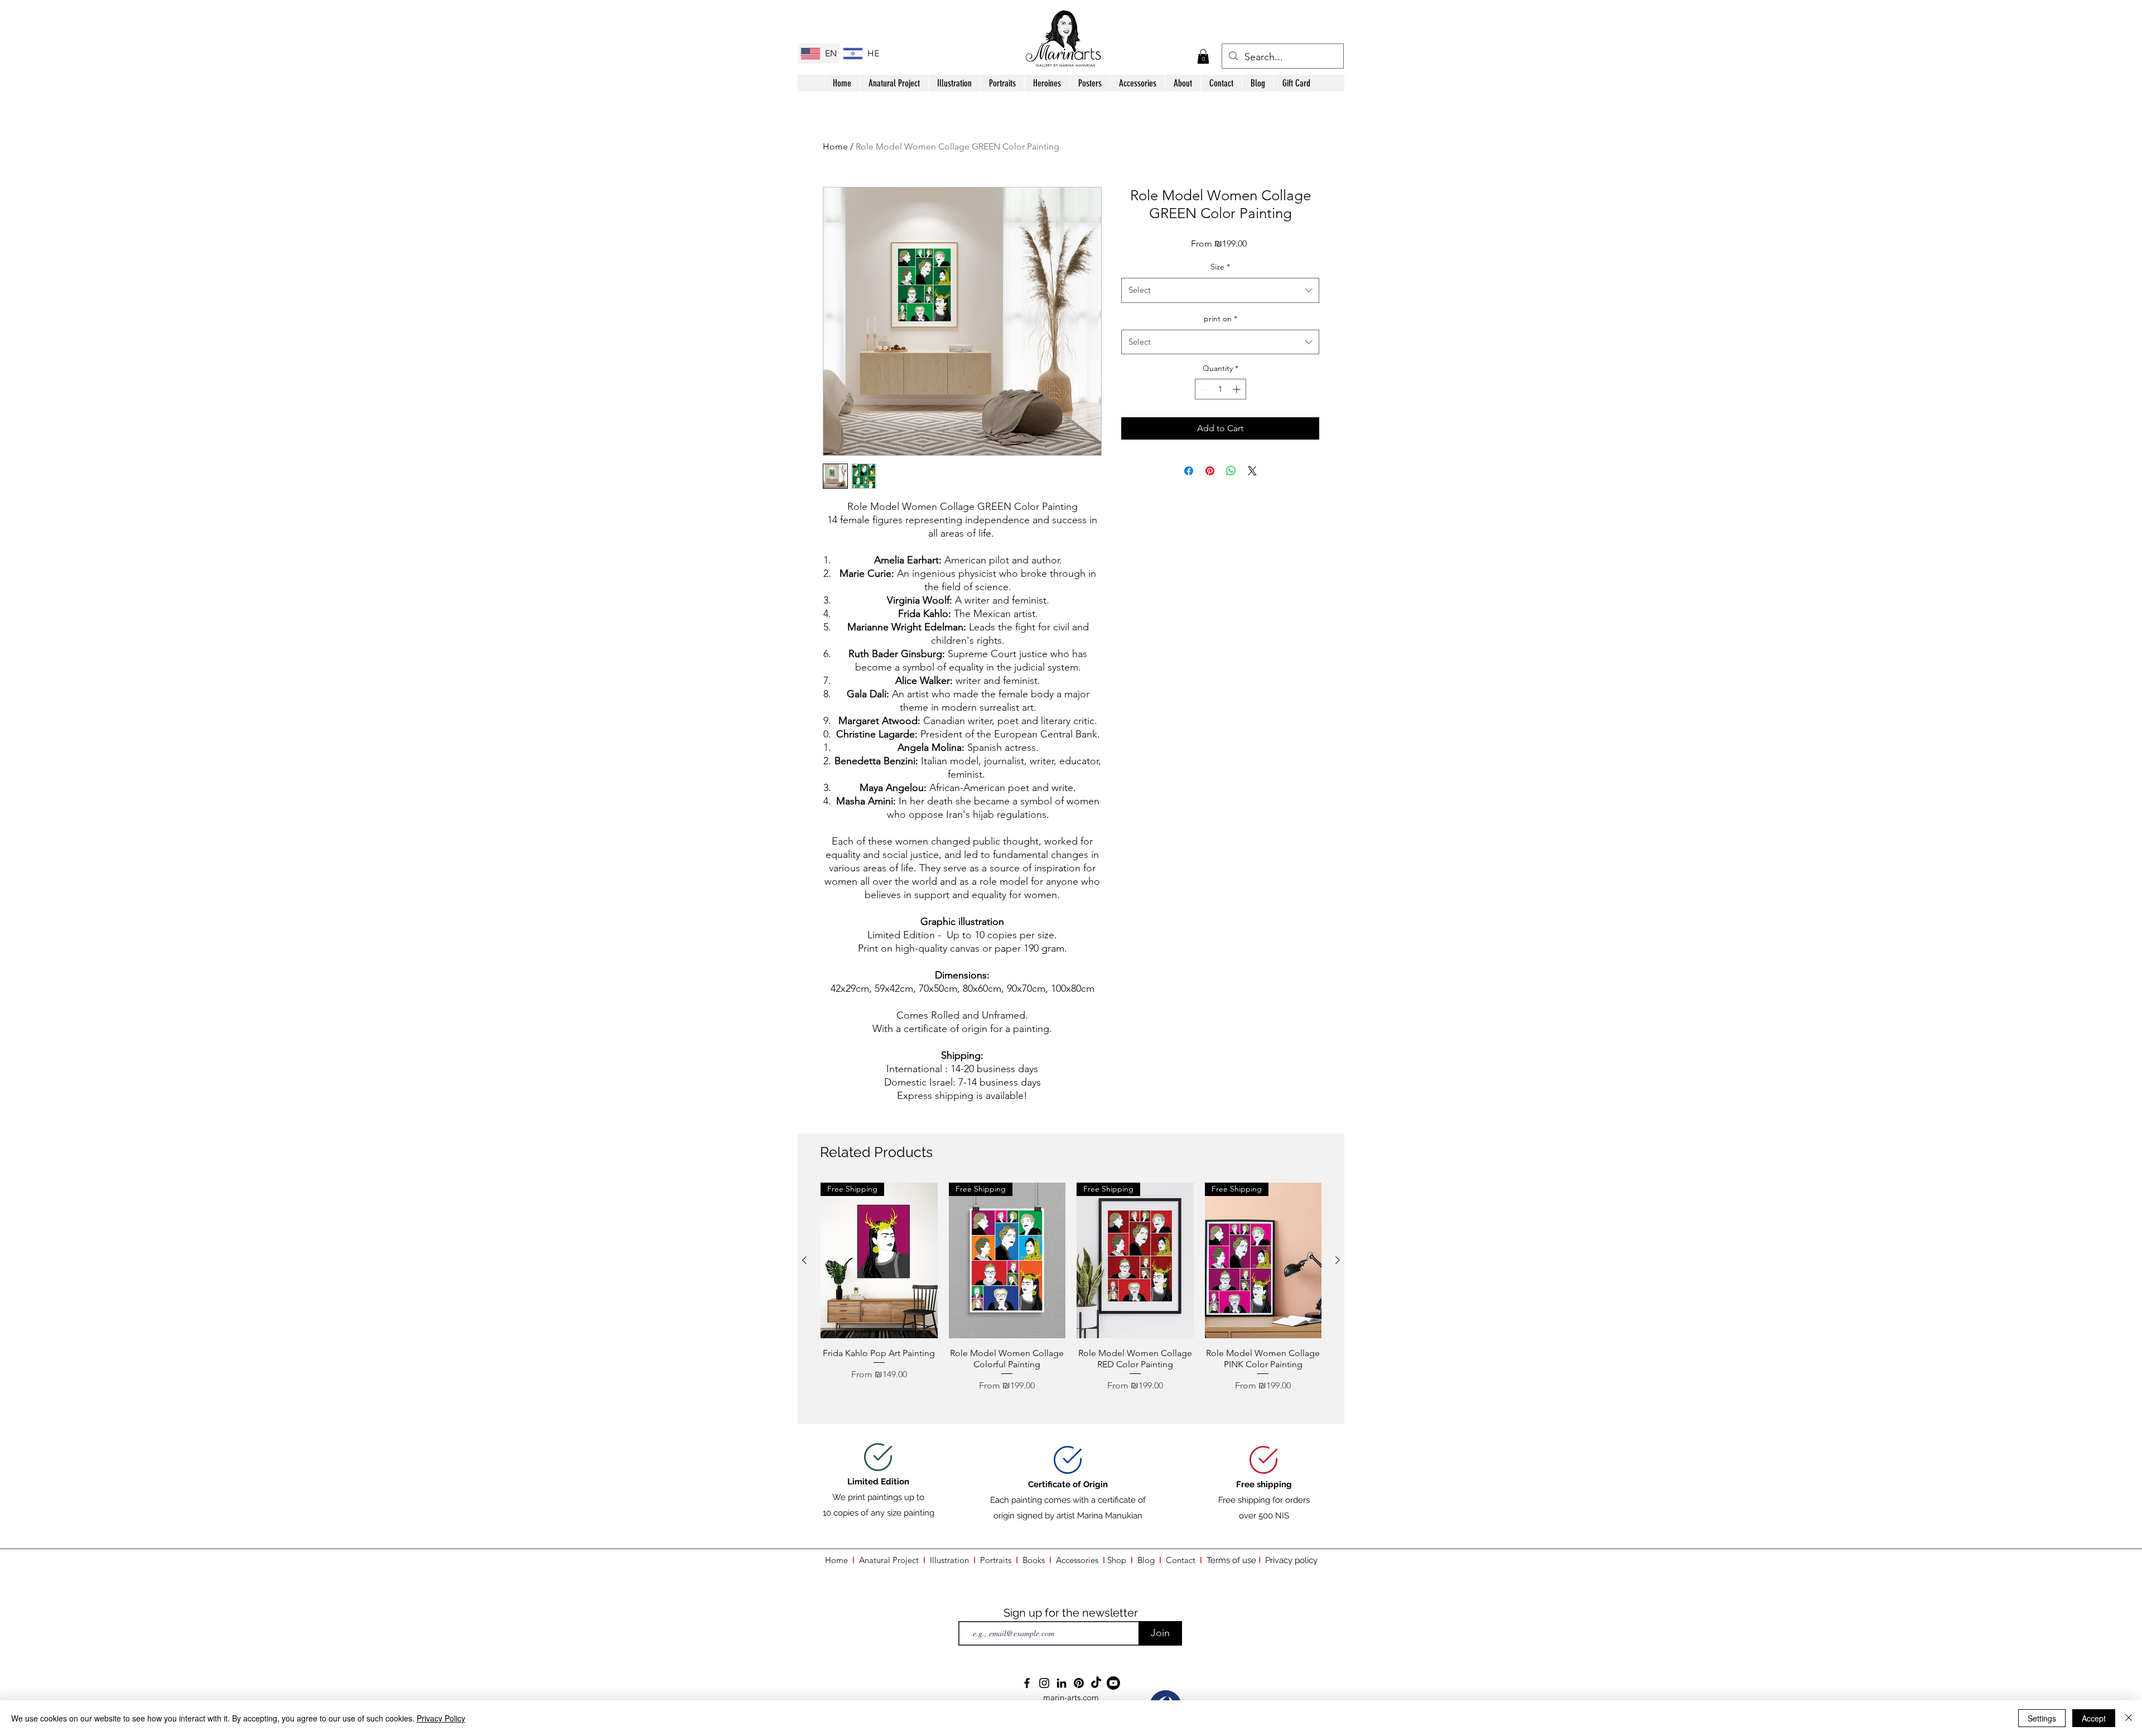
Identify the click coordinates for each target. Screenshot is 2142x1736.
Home (835, 146)
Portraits (996, 1560)
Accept (2094, 1718)
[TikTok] (1096, 1683)
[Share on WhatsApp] (1231, 471)
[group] (1071, 1298)
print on (1220, 319)
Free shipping (1264, 1484)
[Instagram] (1044, 1683)
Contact (1181, 1560)
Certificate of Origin (1068, 1484)
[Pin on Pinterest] (1210, 471)
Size (1220, 267)
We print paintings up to (878, 1497)
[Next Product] (1338, 1260)
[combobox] (1220, 290)
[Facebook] (1027, 1683)
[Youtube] (1113, 1683)
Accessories (1077, 1560)
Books (1034, 1560)
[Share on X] (1252, 471)
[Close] (2129, 1718)
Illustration (949, 1560)
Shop (1119, 1560)
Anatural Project (889, 1560)
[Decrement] (1203, 389)
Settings (2042, 1718)
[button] (1203, 56)
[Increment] (1238, 389)
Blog (1146, 1560)
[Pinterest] (1079, 1683)
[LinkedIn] (1062, 1683)
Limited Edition (878, 1482)
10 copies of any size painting (879, 1513)
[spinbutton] (1220, 389)
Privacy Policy (441, 1718)
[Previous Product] (804, 1260)
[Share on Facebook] (1189, 471)
